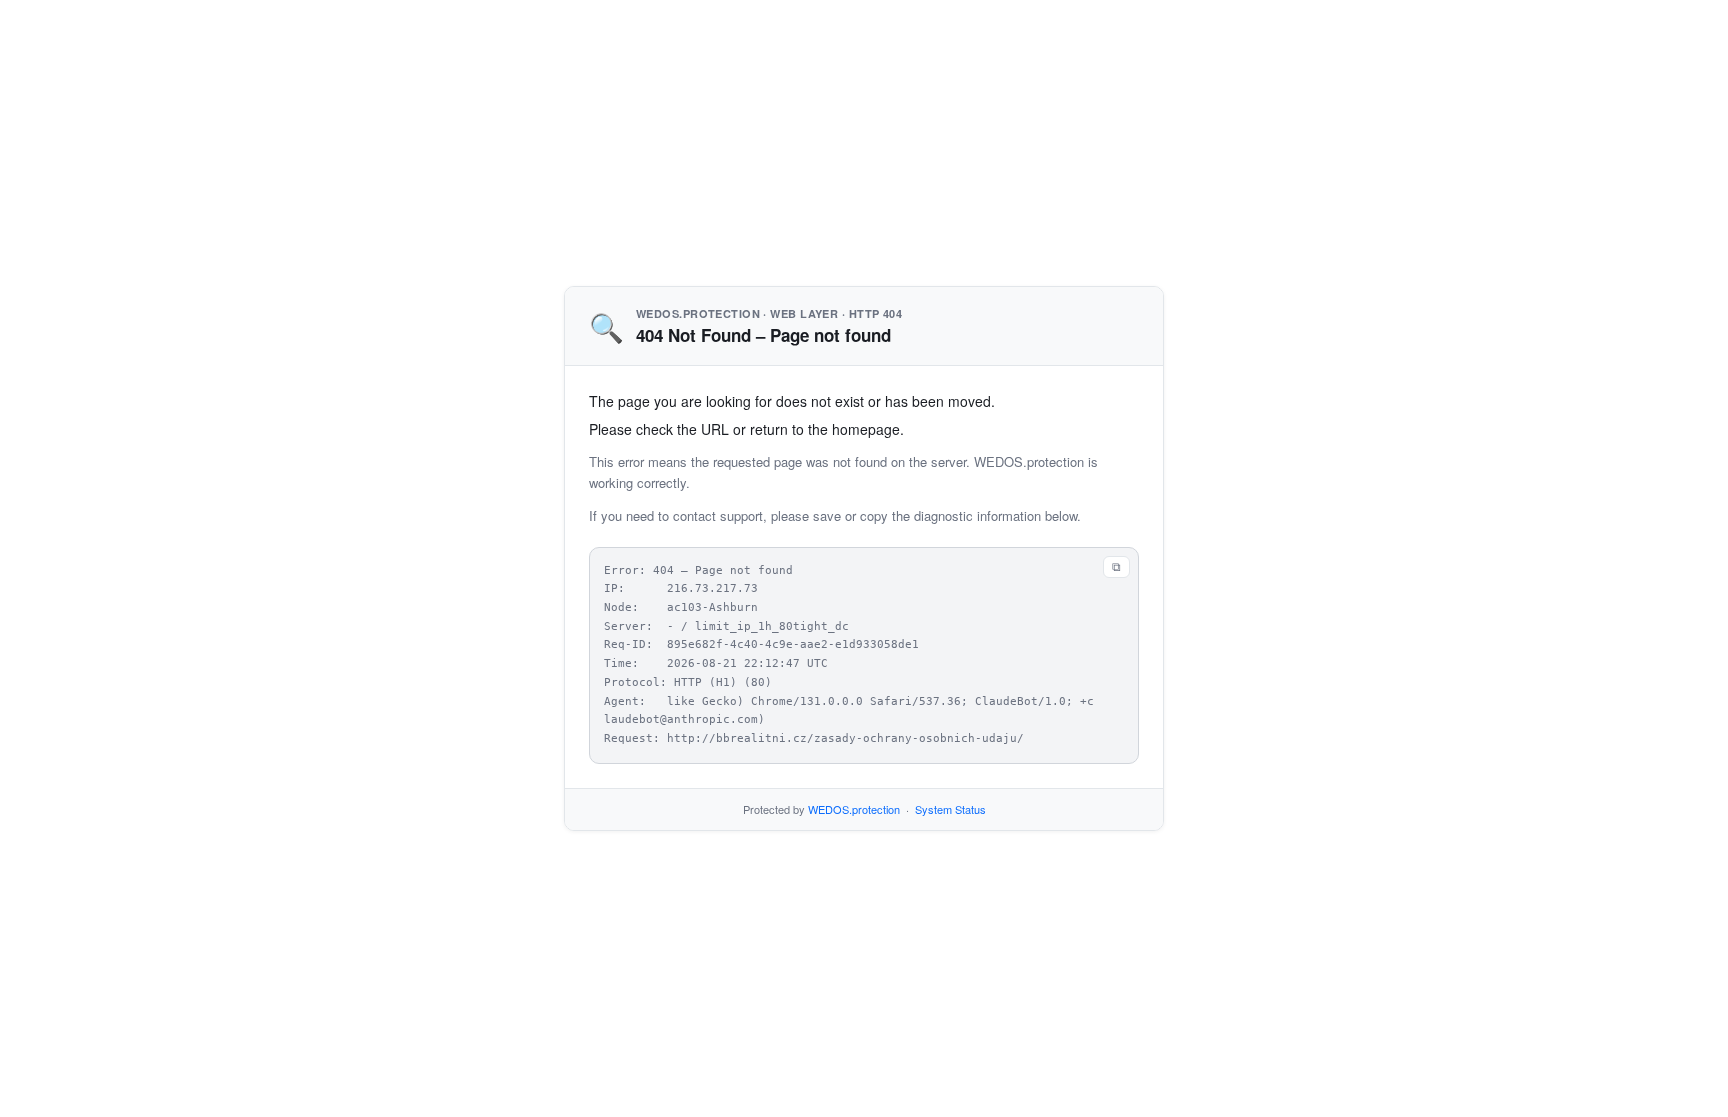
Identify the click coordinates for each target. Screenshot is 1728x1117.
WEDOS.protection (854, 809)
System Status (950, 809)
